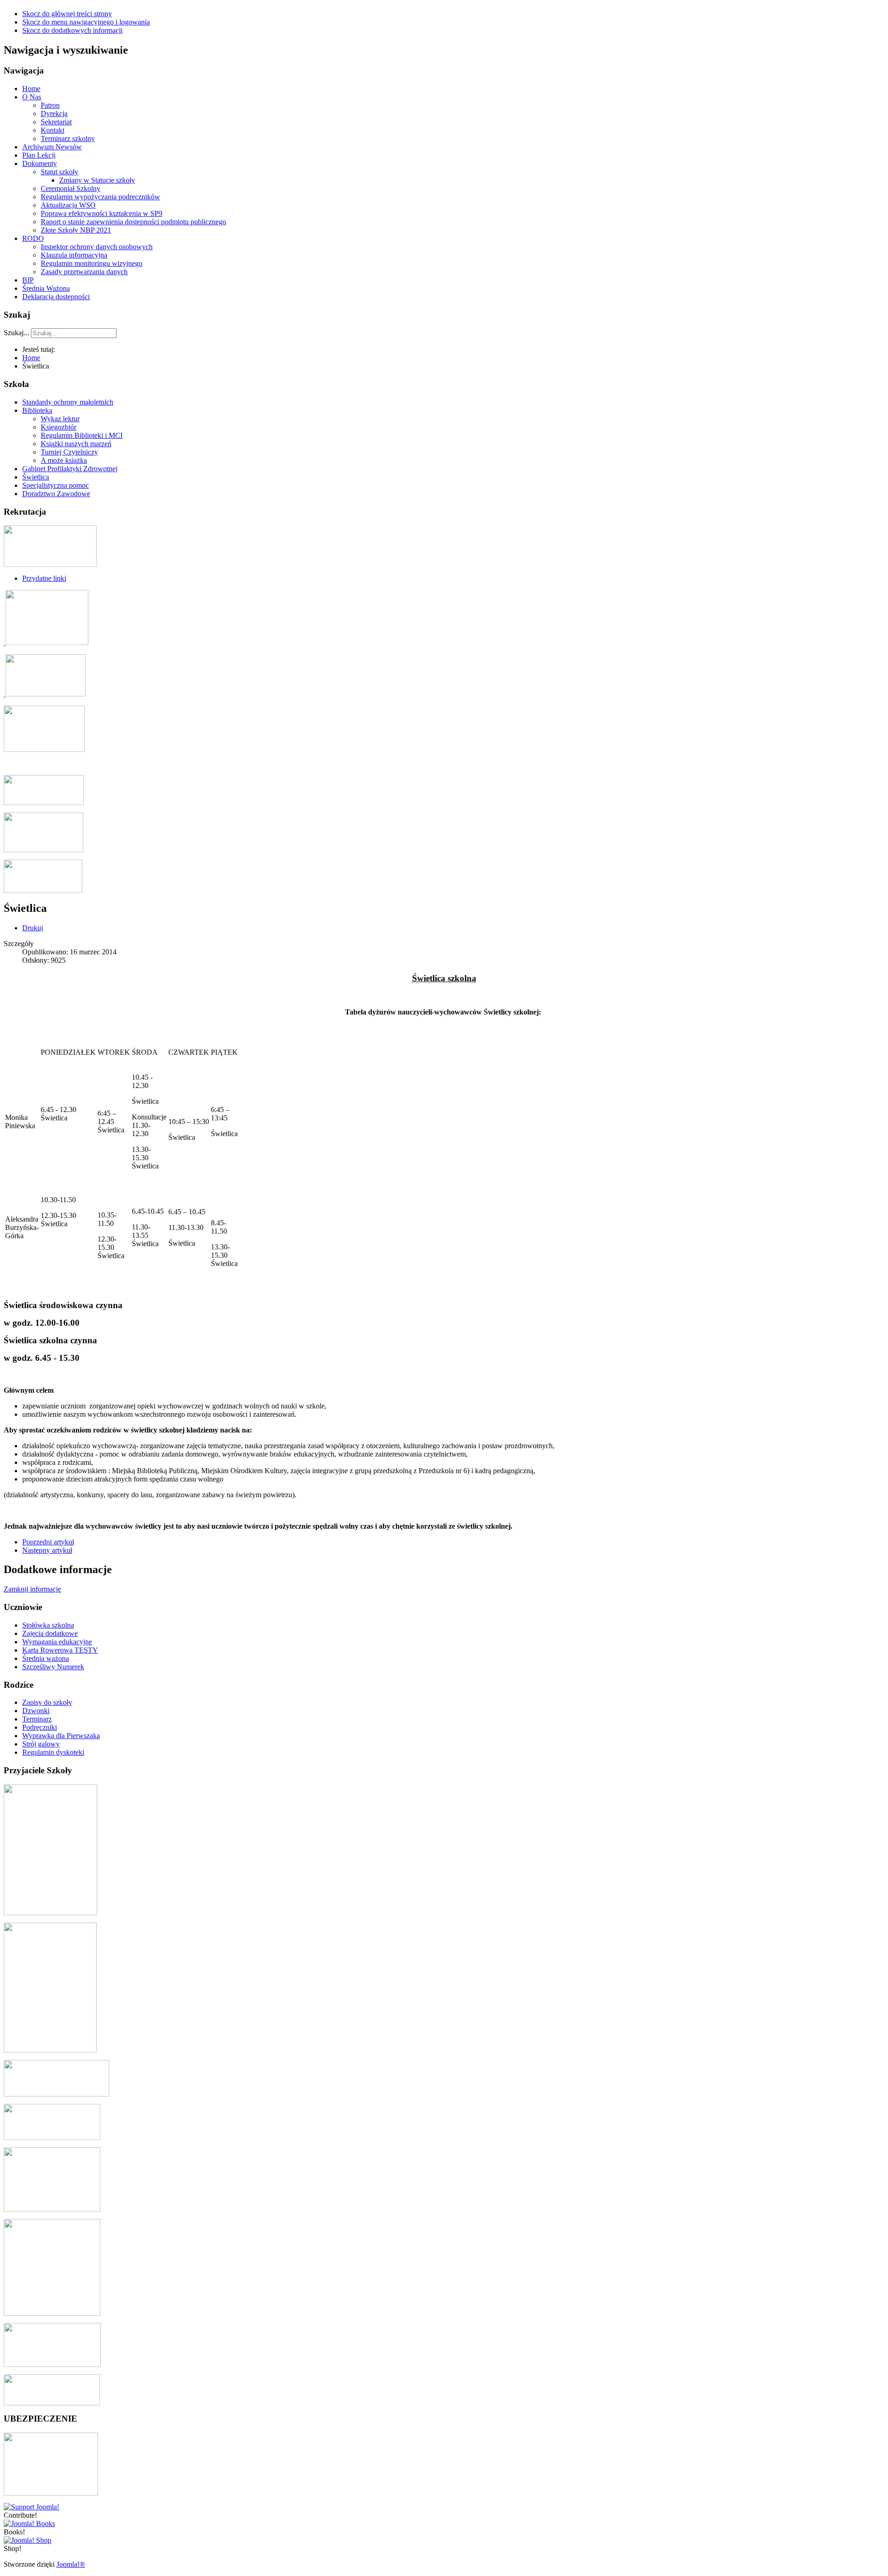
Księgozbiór (59, 427)
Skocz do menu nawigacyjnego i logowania (86, 22)
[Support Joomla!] (31, 2507)
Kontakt (52, 130)
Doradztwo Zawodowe (56, 494)
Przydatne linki (44, 578)
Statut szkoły (59, 172)
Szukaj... (16, 333)
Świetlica (36, 477)
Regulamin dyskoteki (53, 1752)
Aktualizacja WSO (68, 205)
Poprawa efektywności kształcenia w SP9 (102, 213)
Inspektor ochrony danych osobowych (97, 247)
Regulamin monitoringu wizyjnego (92, 263)
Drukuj (33, 928)
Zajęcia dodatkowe (50, 1633)
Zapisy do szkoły (47, 1702)
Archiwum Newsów (52, 147)
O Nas (32, 97)
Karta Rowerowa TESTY (60, 1650)
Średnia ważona (46, 1658)
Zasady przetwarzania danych (84, 272)
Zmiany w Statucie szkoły (97, 180)
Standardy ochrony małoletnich (68, 402)
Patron (50, 105)
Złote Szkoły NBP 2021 (76, 230)
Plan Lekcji (39, 155)
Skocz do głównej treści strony (67, 14)
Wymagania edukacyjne (57, 1642)
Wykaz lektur (60, 419)
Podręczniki (40, 1727)
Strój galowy (41, 1744)
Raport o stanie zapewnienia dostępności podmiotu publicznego (133, 222)
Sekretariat (56, 122)
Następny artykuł (47, 1550)
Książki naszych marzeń (76, 444)
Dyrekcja (54, 114)
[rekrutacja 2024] (50, 564)
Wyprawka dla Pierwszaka (61, 1736)
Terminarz (37, 1719)
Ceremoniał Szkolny (71, 188)
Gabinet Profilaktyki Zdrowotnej (70, 469)
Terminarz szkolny (68, 138)
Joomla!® (71, 2564)
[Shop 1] (29, 2524)
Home (31, 89)
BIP (28, 280)
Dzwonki (36, 1711)
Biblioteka (37, 410)
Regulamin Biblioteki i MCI (82, 435)
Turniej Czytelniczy (69, 452)
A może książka (64, 460)
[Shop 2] (28, 2540)
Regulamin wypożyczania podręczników (100, 197)
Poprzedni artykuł (48, 1542)
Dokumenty (40, 163)
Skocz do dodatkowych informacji (72, 30)
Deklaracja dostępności (56, 297)
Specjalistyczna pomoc (55, 485)
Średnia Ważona (46, 288)
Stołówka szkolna (48, 1625)
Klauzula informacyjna (74, 255)
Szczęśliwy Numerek (53, 1667)
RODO (33, 238)
